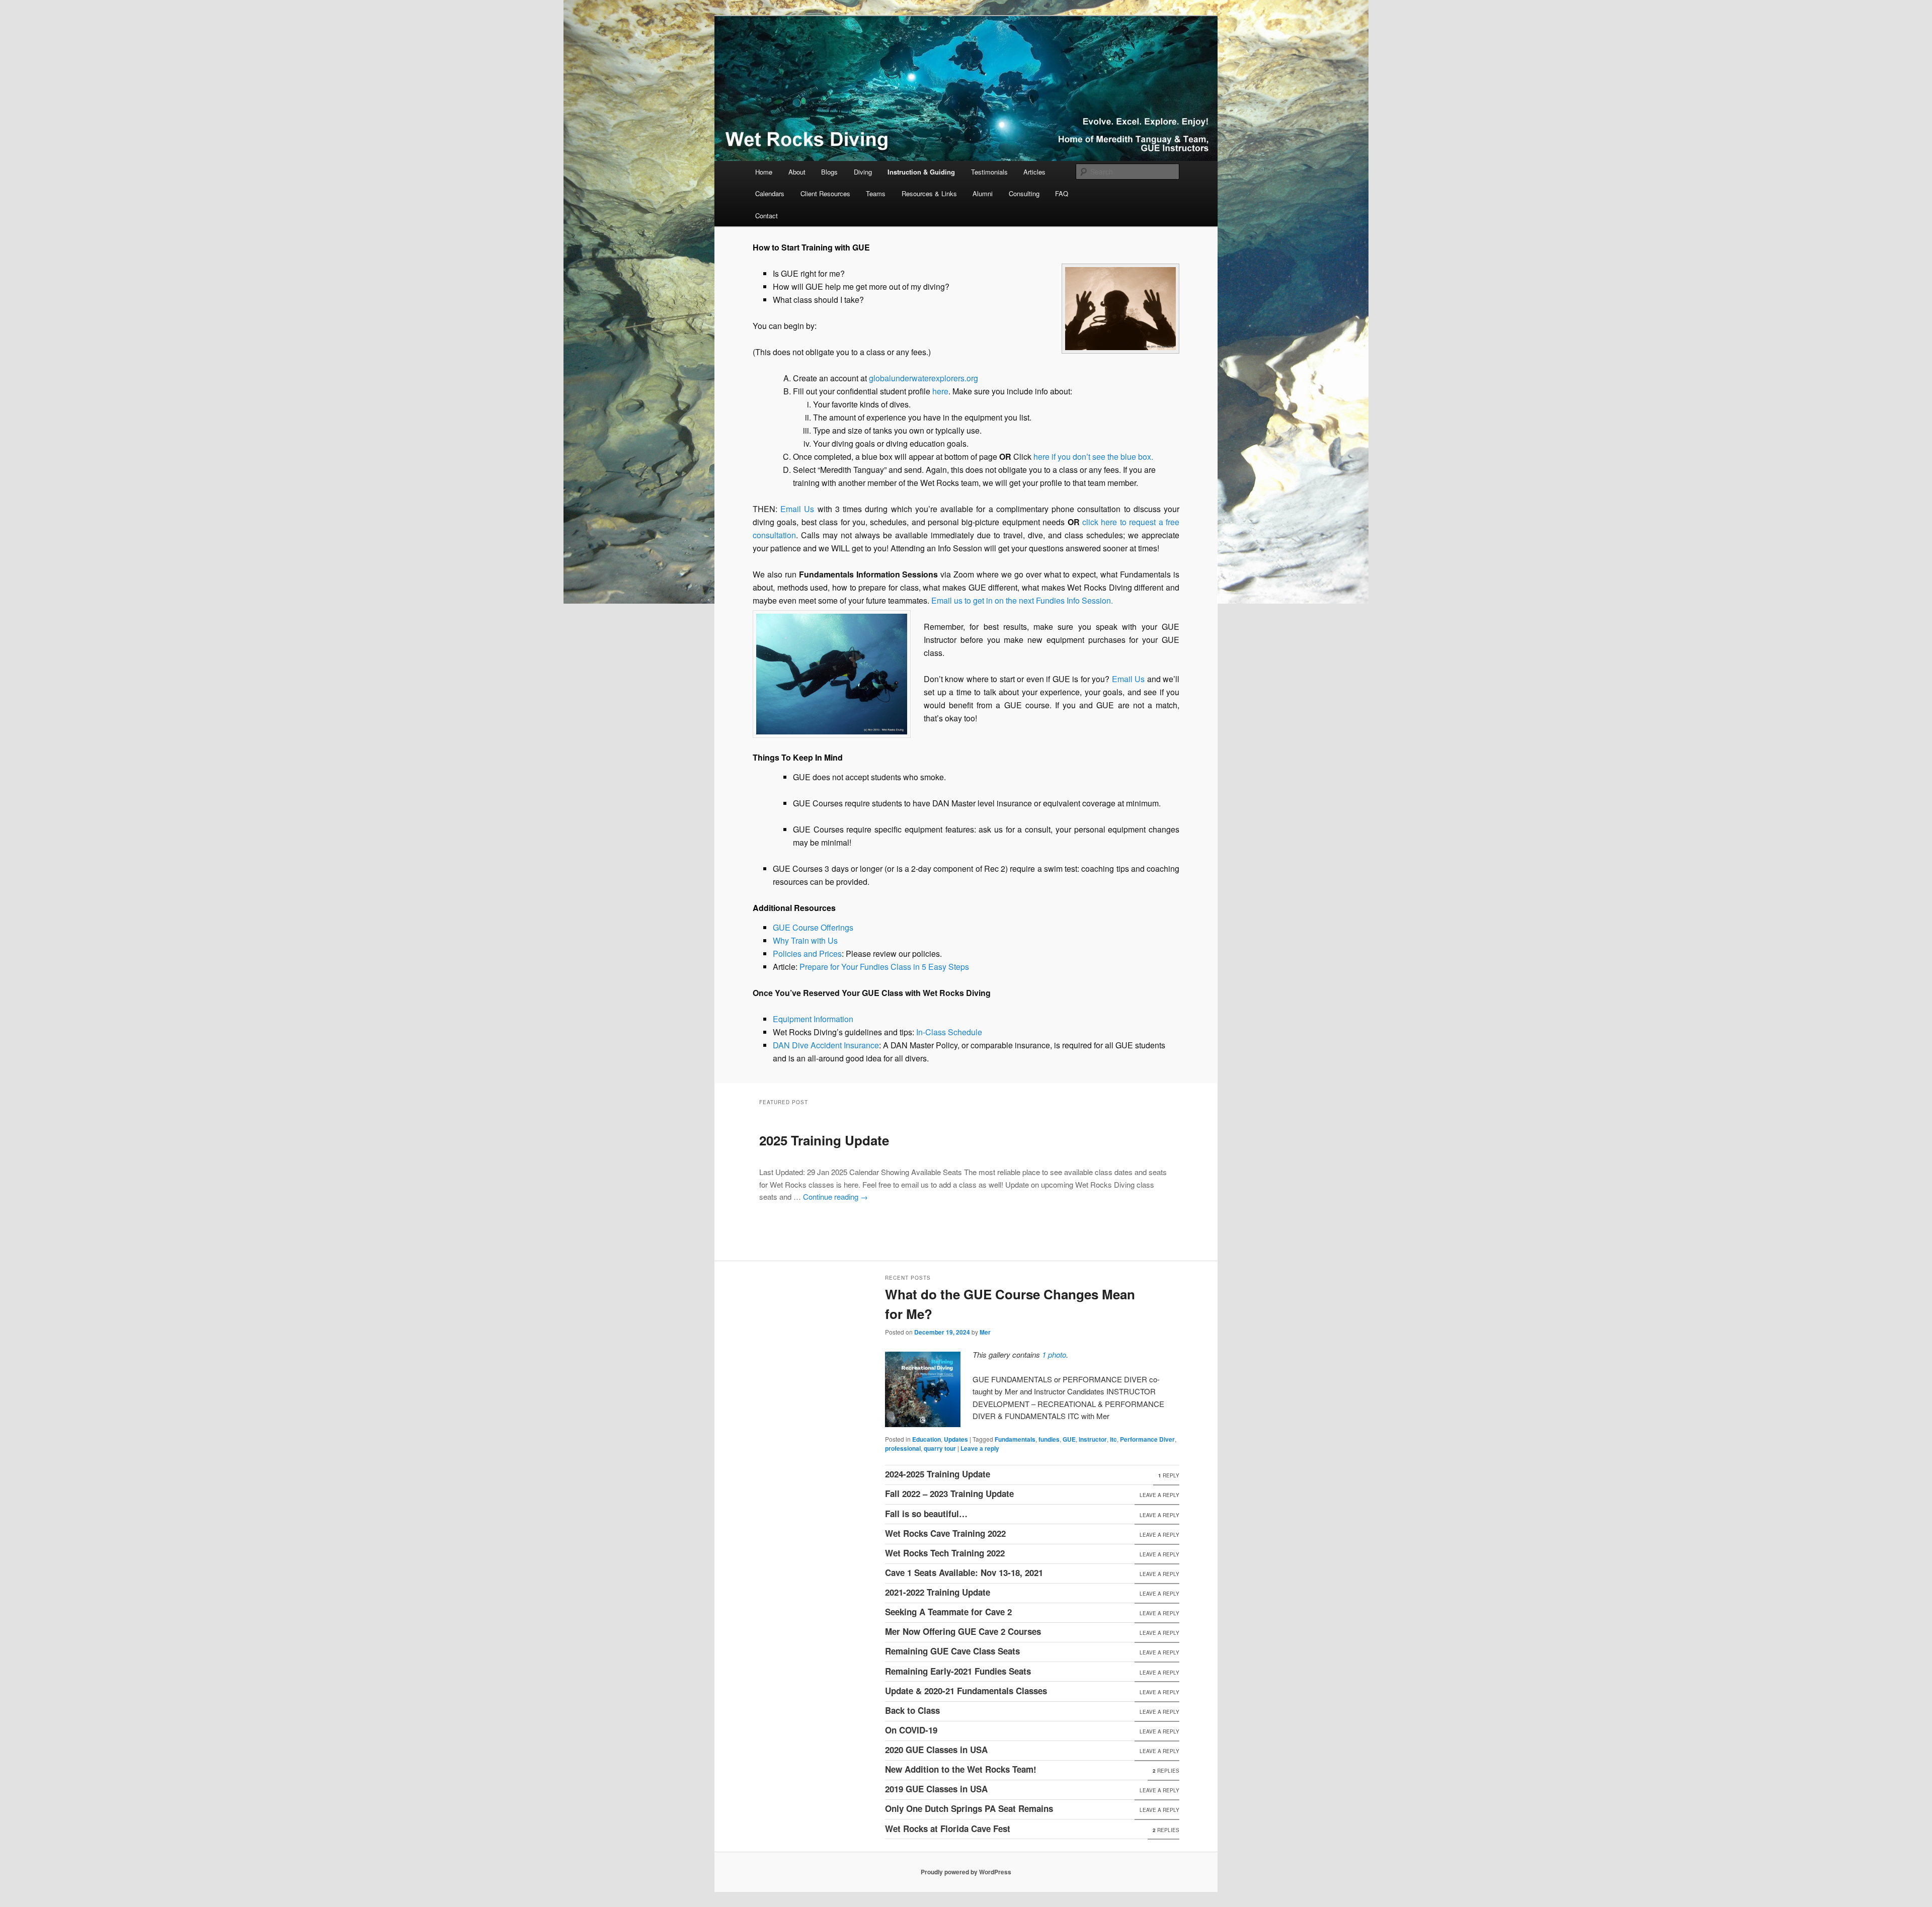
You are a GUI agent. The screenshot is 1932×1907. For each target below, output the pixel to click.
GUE (1069, 1439)
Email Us (797, 509)
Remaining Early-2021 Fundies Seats (958, 1671)
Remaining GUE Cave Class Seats (952, 1651)
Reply (1169, 1475)
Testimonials (989, 172)
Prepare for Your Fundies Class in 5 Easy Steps (884, 967)
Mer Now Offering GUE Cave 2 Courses (963, 1631)
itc (1113, 1439)
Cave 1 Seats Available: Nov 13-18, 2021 (964, 1572)
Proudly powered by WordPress (966, 1872)
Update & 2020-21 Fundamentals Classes (966, 1691)
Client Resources (825, 193)
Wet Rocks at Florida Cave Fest (948, 1829)
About (797, 172)
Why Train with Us (805, 940)
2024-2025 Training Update (938, 1474)
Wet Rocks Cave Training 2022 (945, 1533)
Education (927, 1439)
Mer (985, 1332)
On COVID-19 (911, 1730)
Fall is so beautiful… (926, 1514)
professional (903, 1448)
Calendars (770, 193)
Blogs (829, 172)
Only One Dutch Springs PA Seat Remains (969, 1808)
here (940, 391)
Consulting (1024, 193)
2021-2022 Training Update (938, 1592)
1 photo (1054, 1354)
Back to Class (912, 1710)
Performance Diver (1147, 1439)
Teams (876, 193)
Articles (1034, 172)
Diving (863, 172)
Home (764, 172)
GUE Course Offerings (813, 927)
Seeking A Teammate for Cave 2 (948, 1612)
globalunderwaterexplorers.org (923, 378)
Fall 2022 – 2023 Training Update (949, 1494)
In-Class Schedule (949, 1032)
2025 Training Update (824, 1140)
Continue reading (835, 1196)
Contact (767, 216)
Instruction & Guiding (921, 172)
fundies (1049, 1439)
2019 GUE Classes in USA (936, 1789)
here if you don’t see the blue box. (1093, 457)
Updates (956, 1439)
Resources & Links (929, 193)
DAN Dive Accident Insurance (826, 1045)
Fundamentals (1015, 1439)
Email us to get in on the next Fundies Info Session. (1022, 600)
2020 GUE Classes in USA (936, 1750)
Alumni (983, 193)
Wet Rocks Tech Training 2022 (945, 1553)
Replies (1166, 1771)
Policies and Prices (807, 953)
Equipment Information (813, 1019)
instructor (1093, 1439)
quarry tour (940, 1448)
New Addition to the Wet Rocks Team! (961, 1769)
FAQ (1062, 193)
